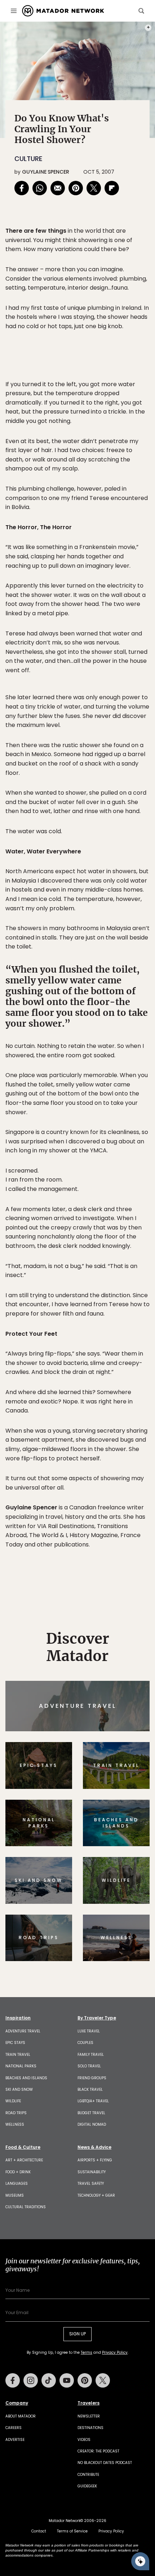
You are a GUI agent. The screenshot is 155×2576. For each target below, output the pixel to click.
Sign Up (128, 1319)
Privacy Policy (121, 1337)
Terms (88, 1337)
